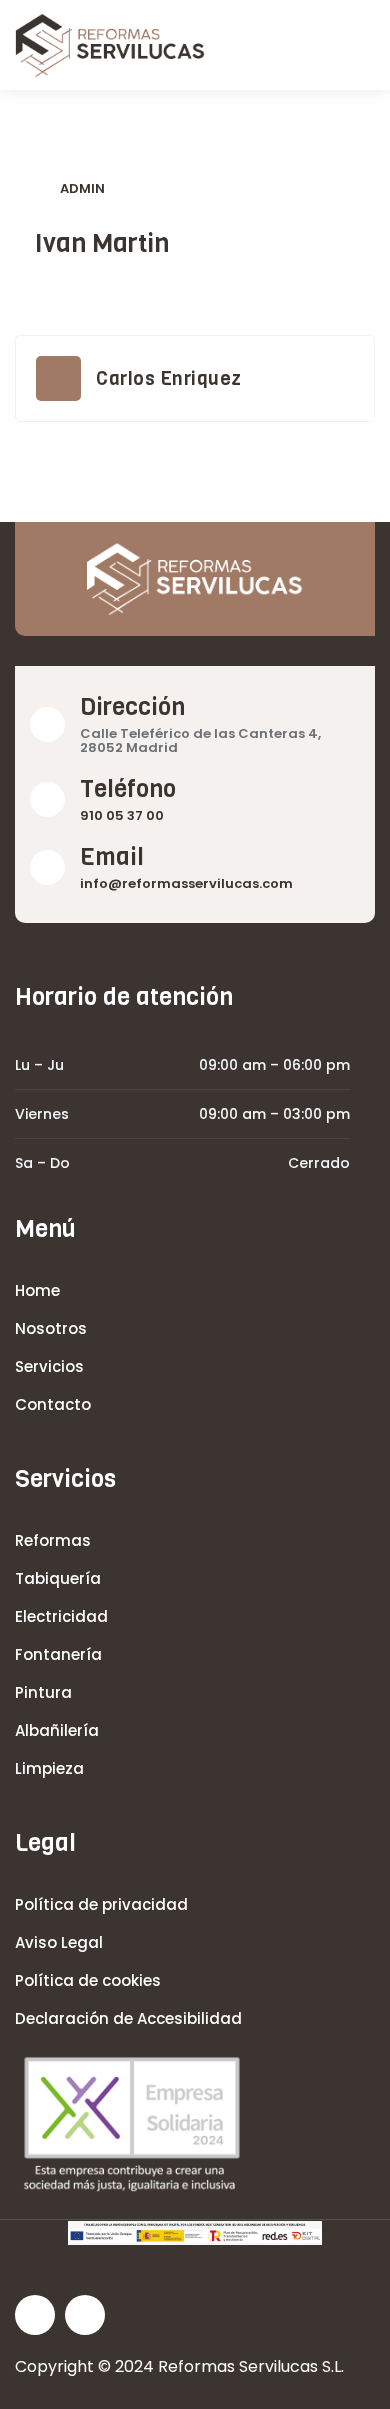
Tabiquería (58, 1578)
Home (37, 1290)
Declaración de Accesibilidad (128, 2018)
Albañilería (57, 1730)
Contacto (53, 1404)
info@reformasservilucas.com (186, 883)
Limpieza (49, 1768)
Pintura (43, 1692)
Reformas (53, 1540)
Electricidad (61, 1616)
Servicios (49, 1366)
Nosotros (51, 1328)
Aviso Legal (59, 1942)
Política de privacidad (101, 1904)
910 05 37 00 (122, 815)
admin (82, 188)
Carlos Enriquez (169, 378)
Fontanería (58, 1654)
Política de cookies (88, 1980)
